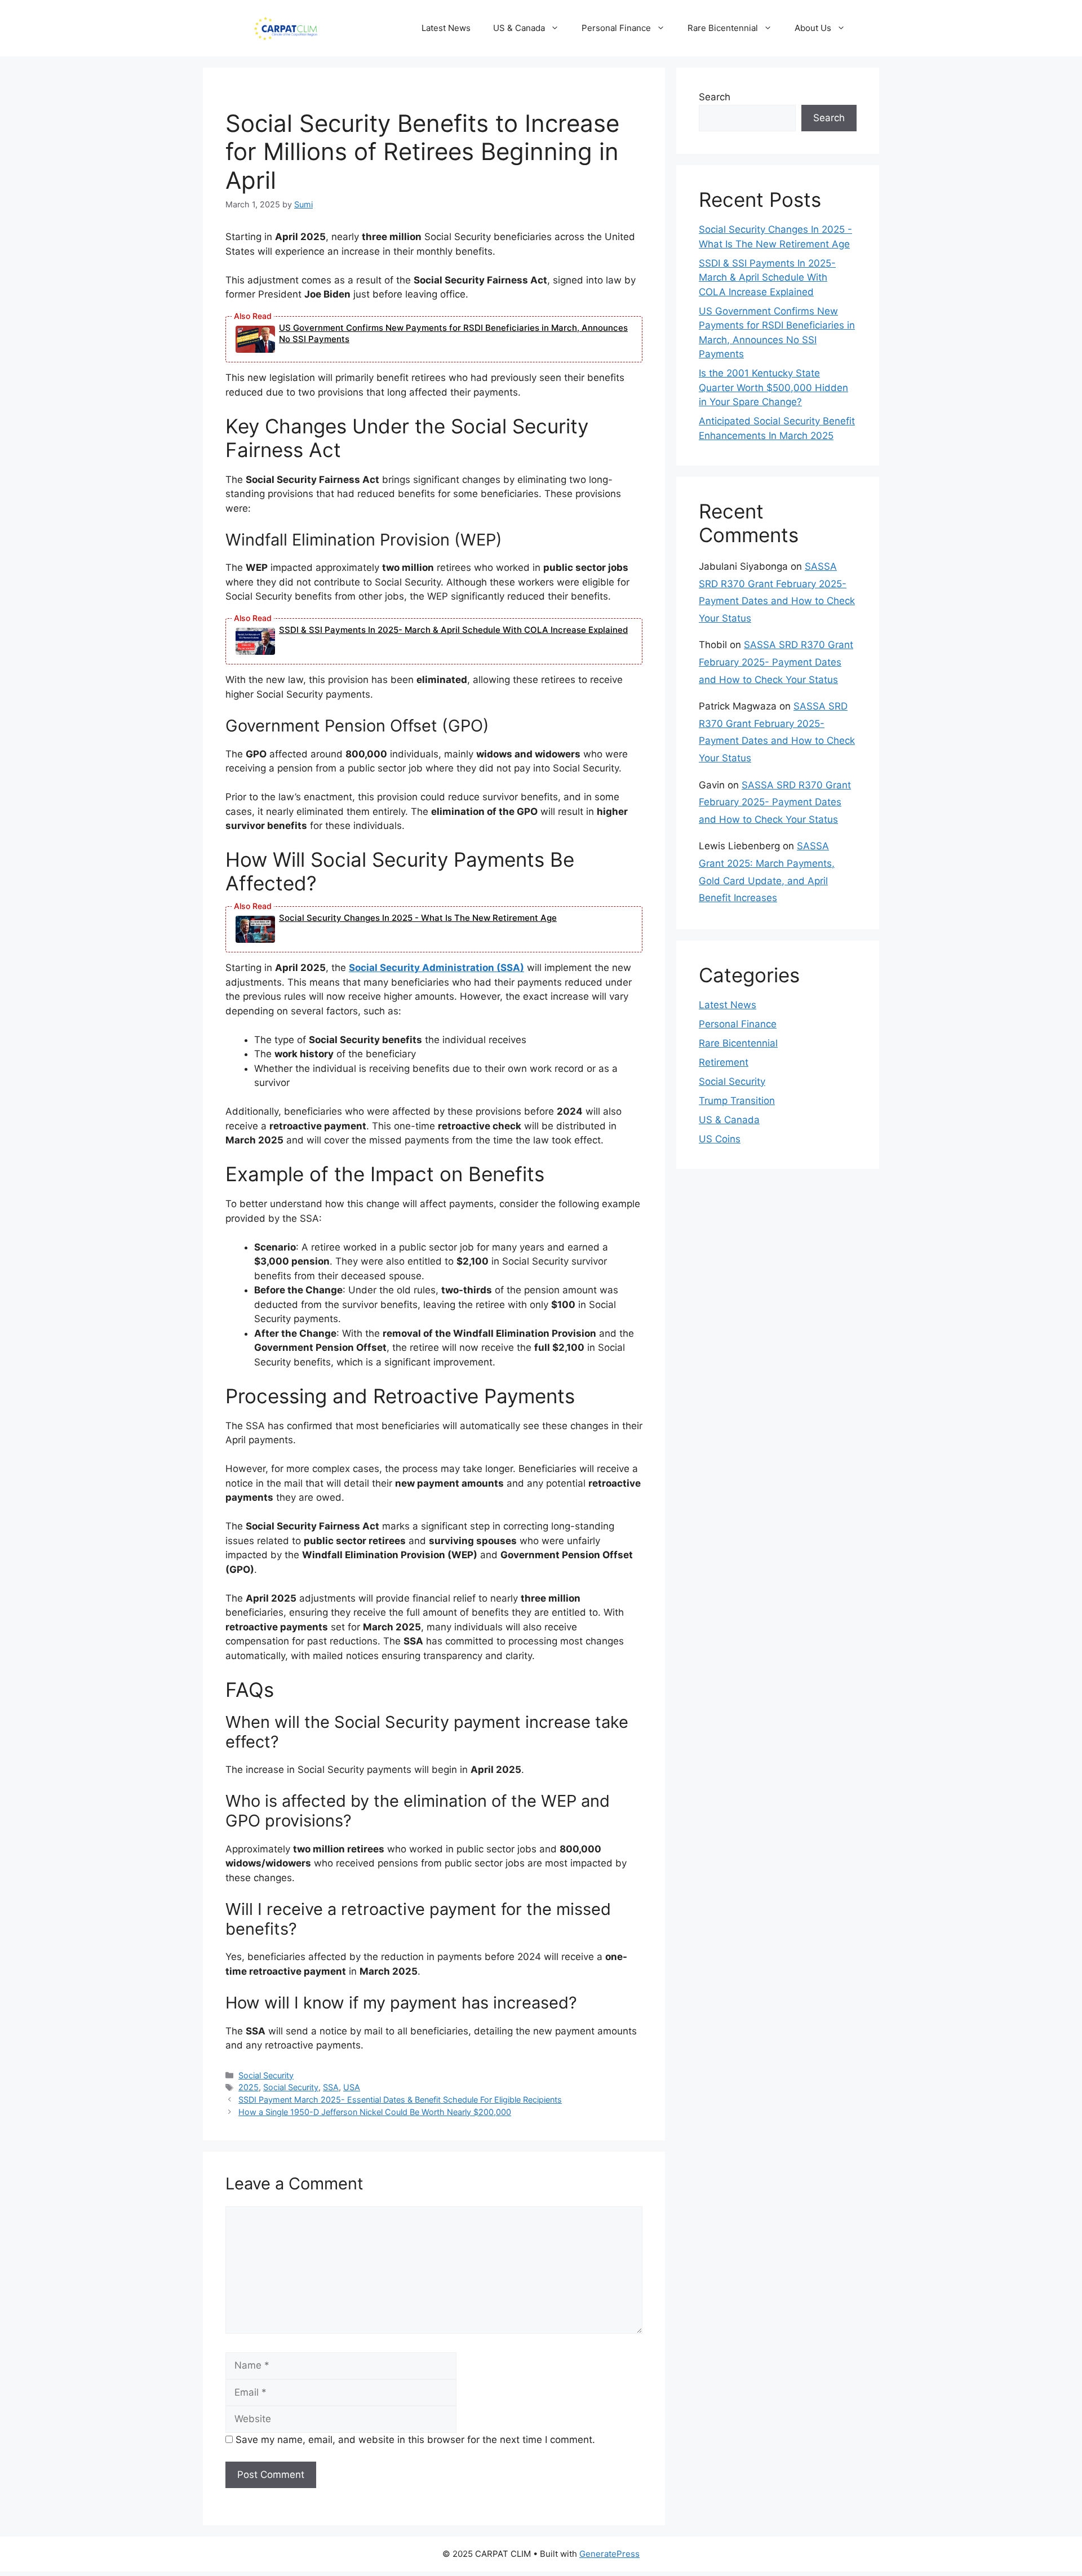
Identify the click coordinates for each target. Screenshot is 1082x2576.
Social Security (266, 2075)
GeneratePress (609, 2554)
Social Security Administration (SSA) (436, 968)
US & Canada (519, 28)
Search (715, 97)
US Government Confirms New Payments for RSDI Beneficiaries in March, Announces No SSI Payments (453, 333)
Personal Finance (616, 28)
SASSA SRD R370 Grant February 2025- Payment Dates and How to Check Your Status (776, 662)
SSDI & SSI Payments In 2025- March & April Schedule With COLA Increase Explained (453, 630)
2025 (249, 2087)
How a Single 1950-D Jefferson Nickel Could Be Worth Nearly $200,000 (375, 2112)
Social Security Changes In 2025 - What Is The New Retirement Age (418, 918)
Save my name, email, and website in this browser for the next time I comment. (415, 2440)
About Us (813, 28)
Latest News (446, 28)
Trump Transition (737, 1101)
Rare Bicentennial (723, 28)
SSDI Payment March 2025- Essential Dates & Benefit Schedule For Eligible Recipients (400, 2100)
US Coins (720, 1139)
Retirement (724, 1062)
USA (352, 2087)
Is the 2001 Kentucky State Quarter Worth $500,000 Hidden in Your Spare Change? (773, 387)
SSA (331, 2087)
